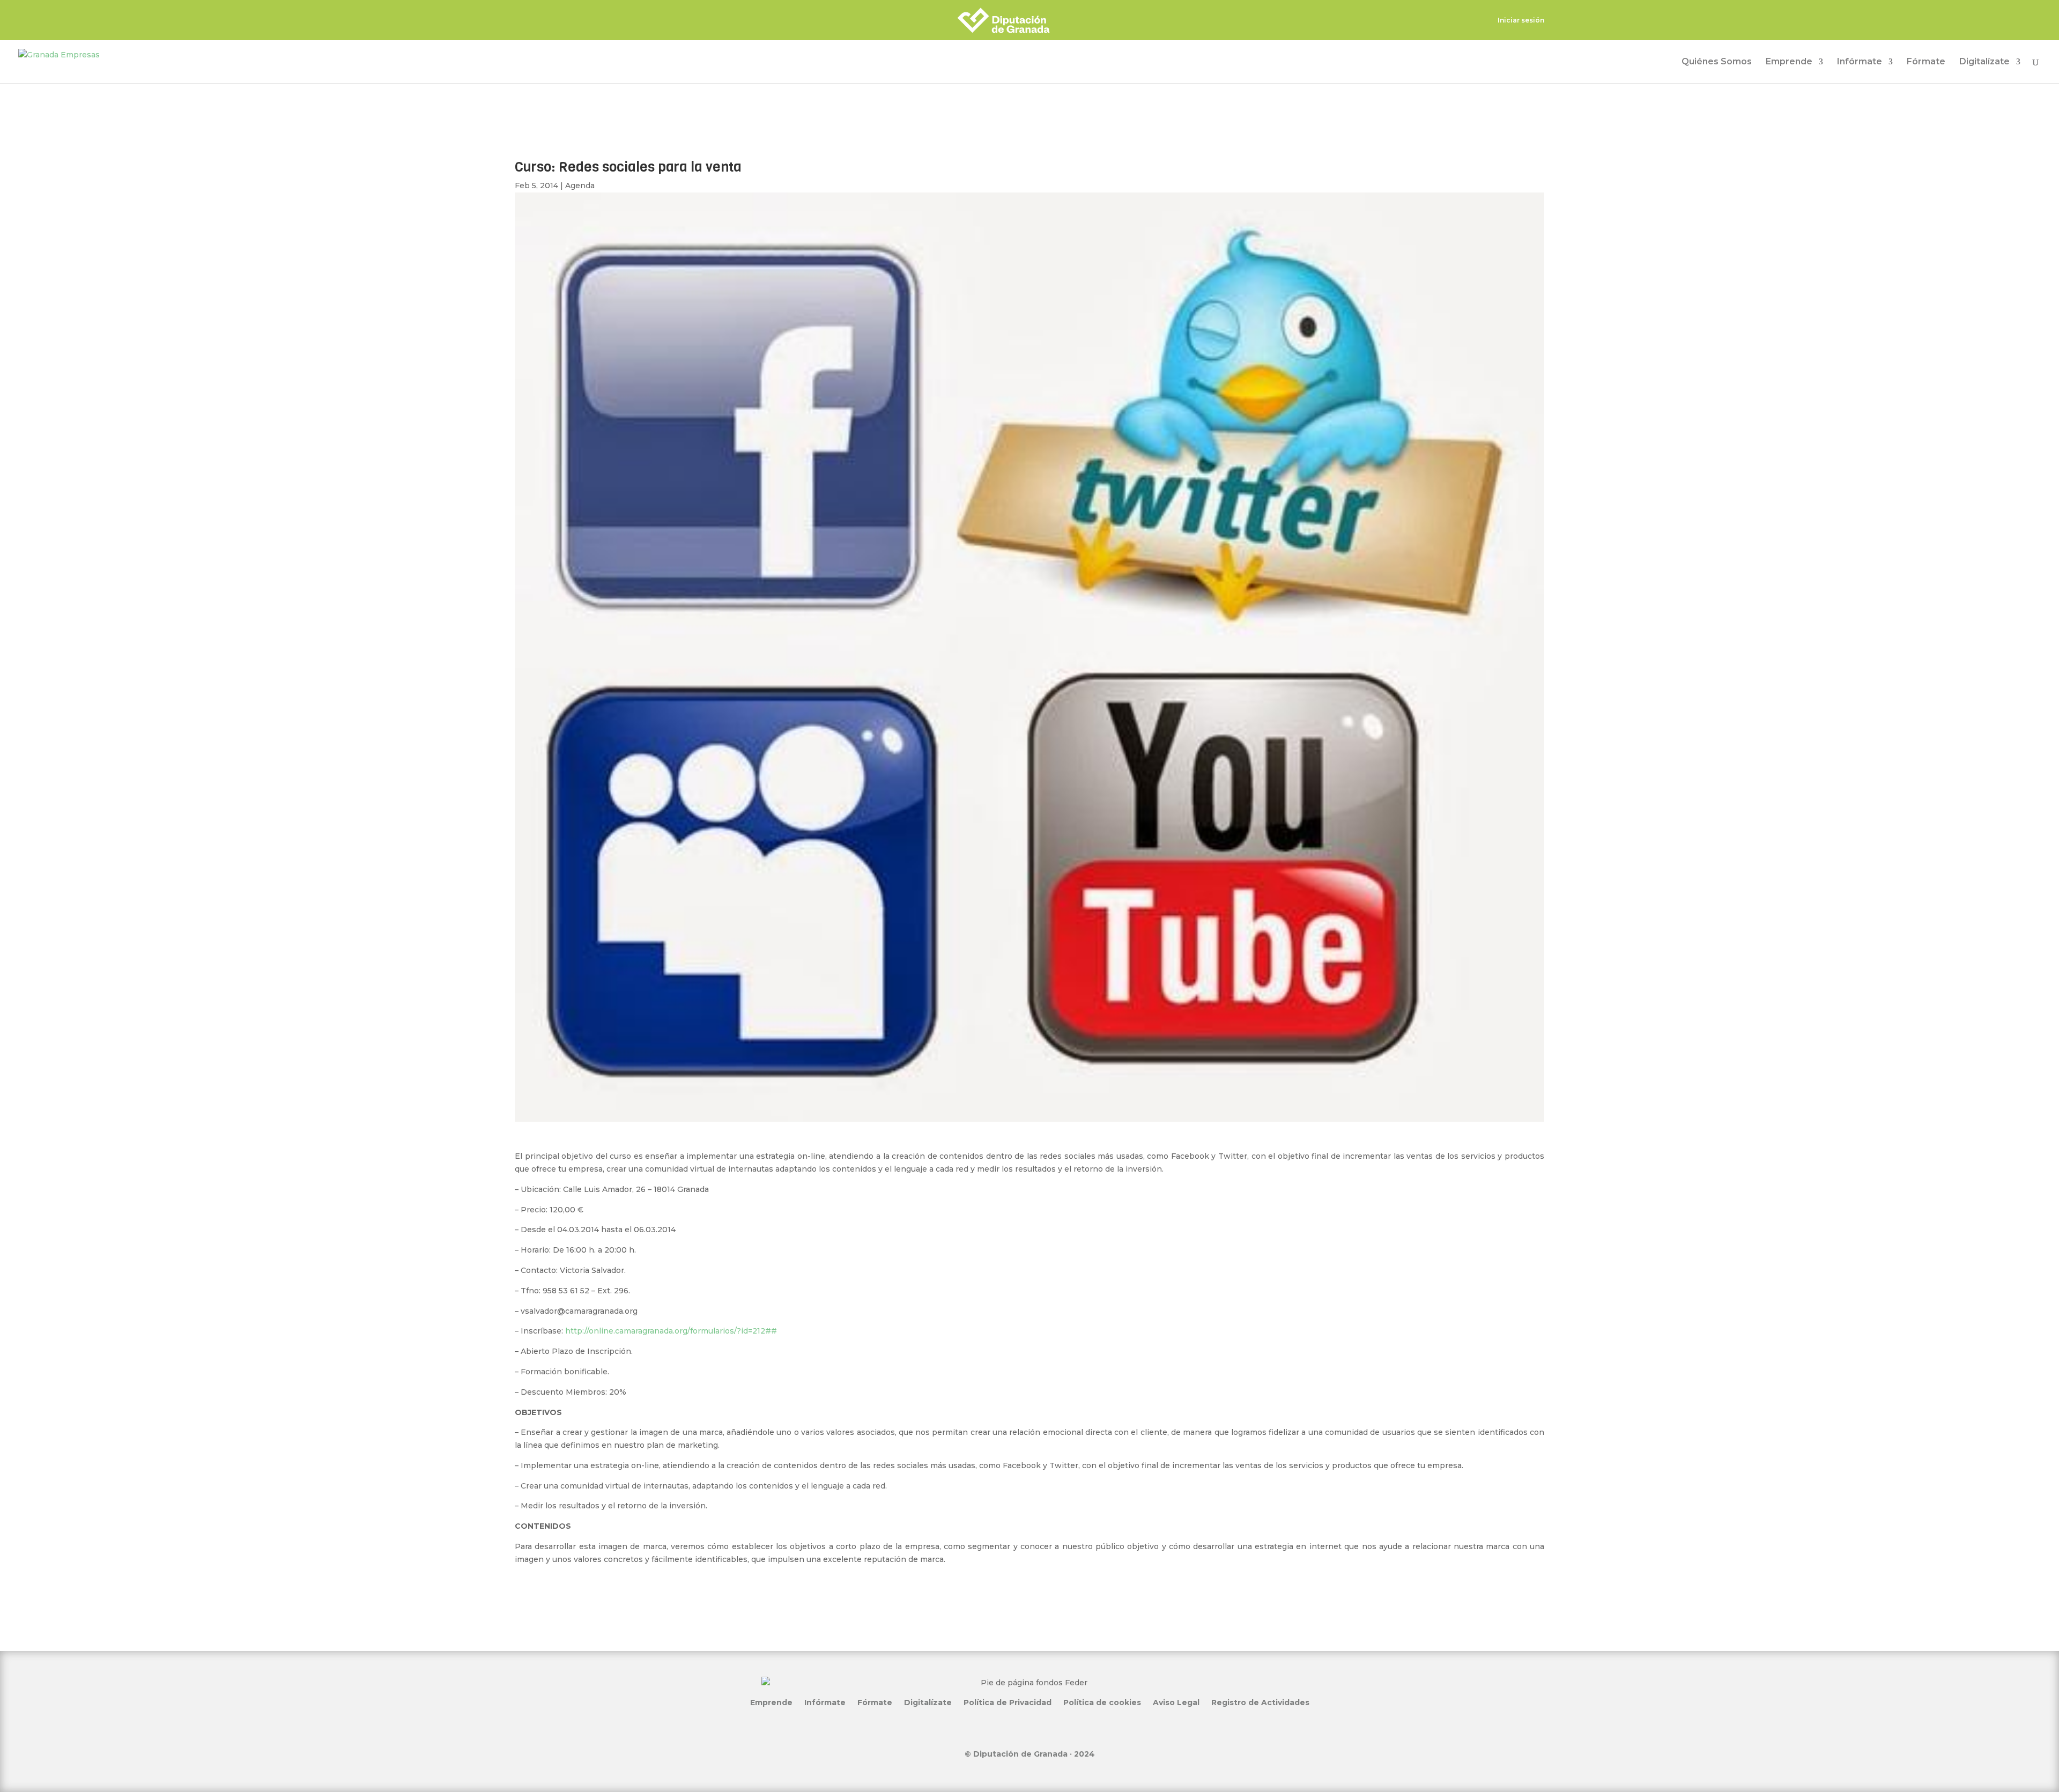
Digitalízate (1984, 62)
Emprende (1789, 62)
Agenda (580, 186)
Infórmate (1860, 62)
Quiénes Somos (1717, 62)
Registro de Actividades (1260, 1702)
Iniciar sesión (1521, 21)
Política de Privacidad (1008, 1702)
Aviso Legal (1176, 1702)
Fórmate (1926, 62)
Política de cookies (1102, 1702)
